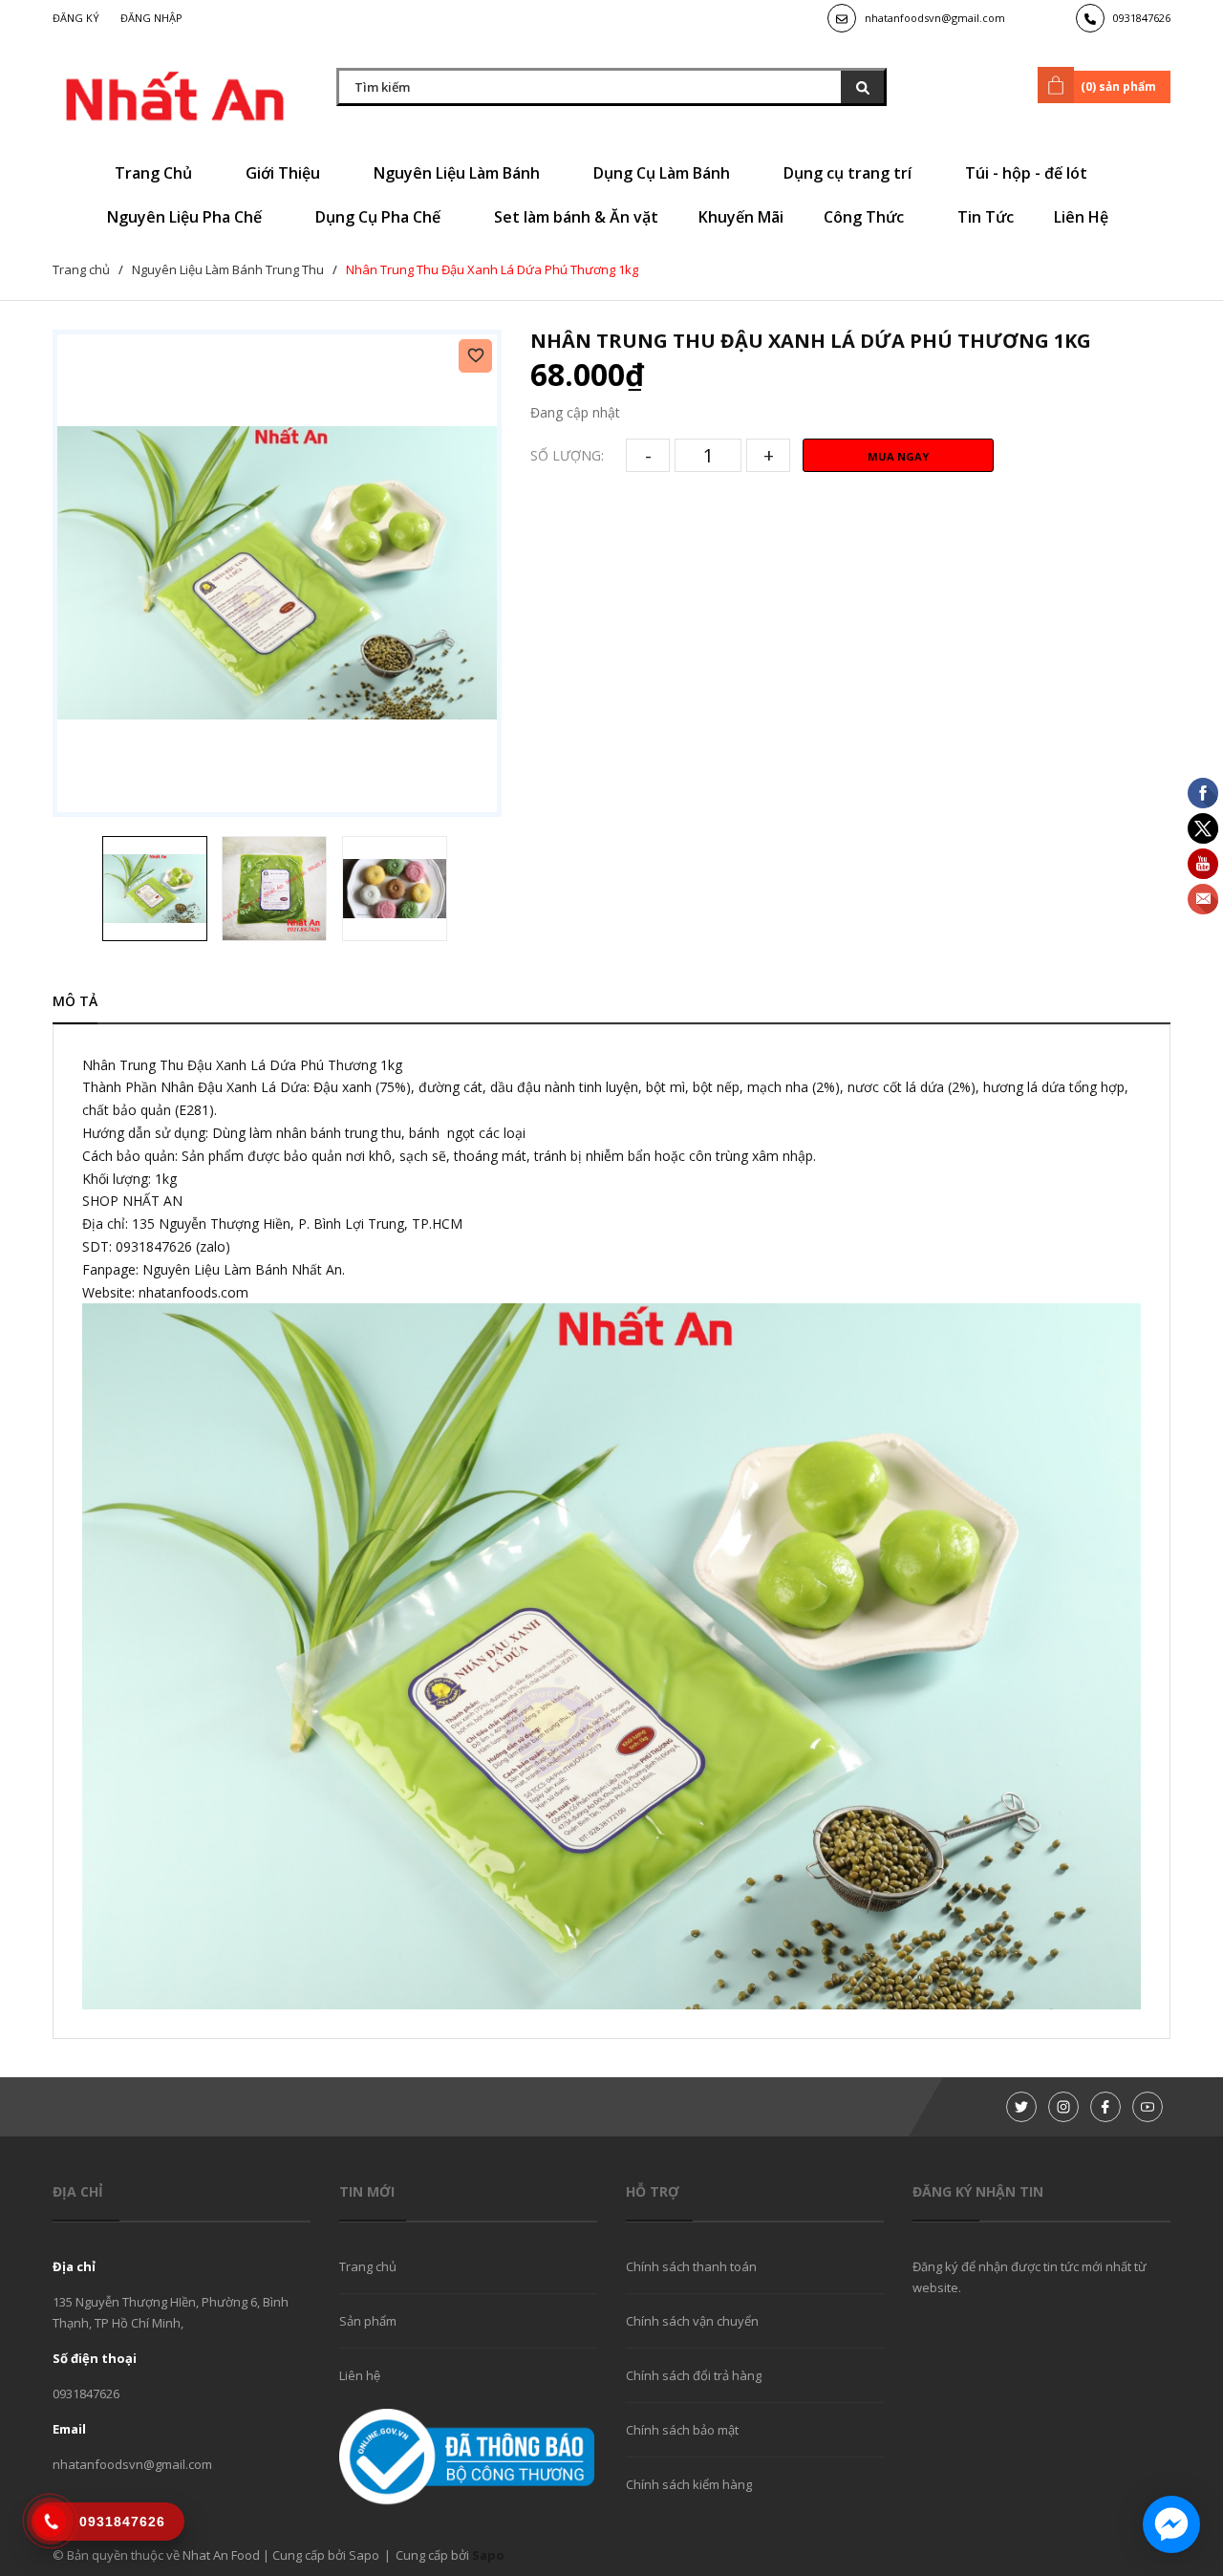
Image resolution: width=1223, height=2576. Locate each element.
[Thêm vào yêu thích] (475, 356)
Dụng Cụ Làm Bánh (664, 173)
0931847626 (1142, 18)
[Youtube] (1148, 2107)
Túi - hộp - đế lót (1028, 173)
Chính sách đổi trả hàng (694, 2375)
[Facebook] (1105, 2107)
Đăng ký (76, 18)
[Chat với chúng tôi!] (1171, 2524)
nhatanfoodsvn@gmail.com (935, 18)
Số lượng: (567, 455)
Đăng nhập (151, 18)
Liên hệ (360, 2375)
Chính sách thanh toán (691, 2266)
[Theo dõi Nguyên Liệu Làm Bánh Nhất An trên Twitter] (1021, 2107)
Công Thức (866, 217)
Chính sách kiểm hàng (689, 2484)
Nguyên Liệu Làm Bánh (459, 173)
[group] (277, 573)
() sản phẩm (1118, 86)
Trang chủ (368, 2266)
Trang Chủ (155, 173)
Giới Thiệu (285, 173)
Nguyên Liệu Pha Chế (186, 217)
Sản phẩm (368, 2321)
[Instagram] (1063, 2107)
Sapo (488, 2555)
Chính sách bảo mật (682, 2430)
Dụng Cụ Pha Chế (380, 217)
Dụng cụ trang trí (849, 173)
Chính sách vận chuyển (692, 2321)
